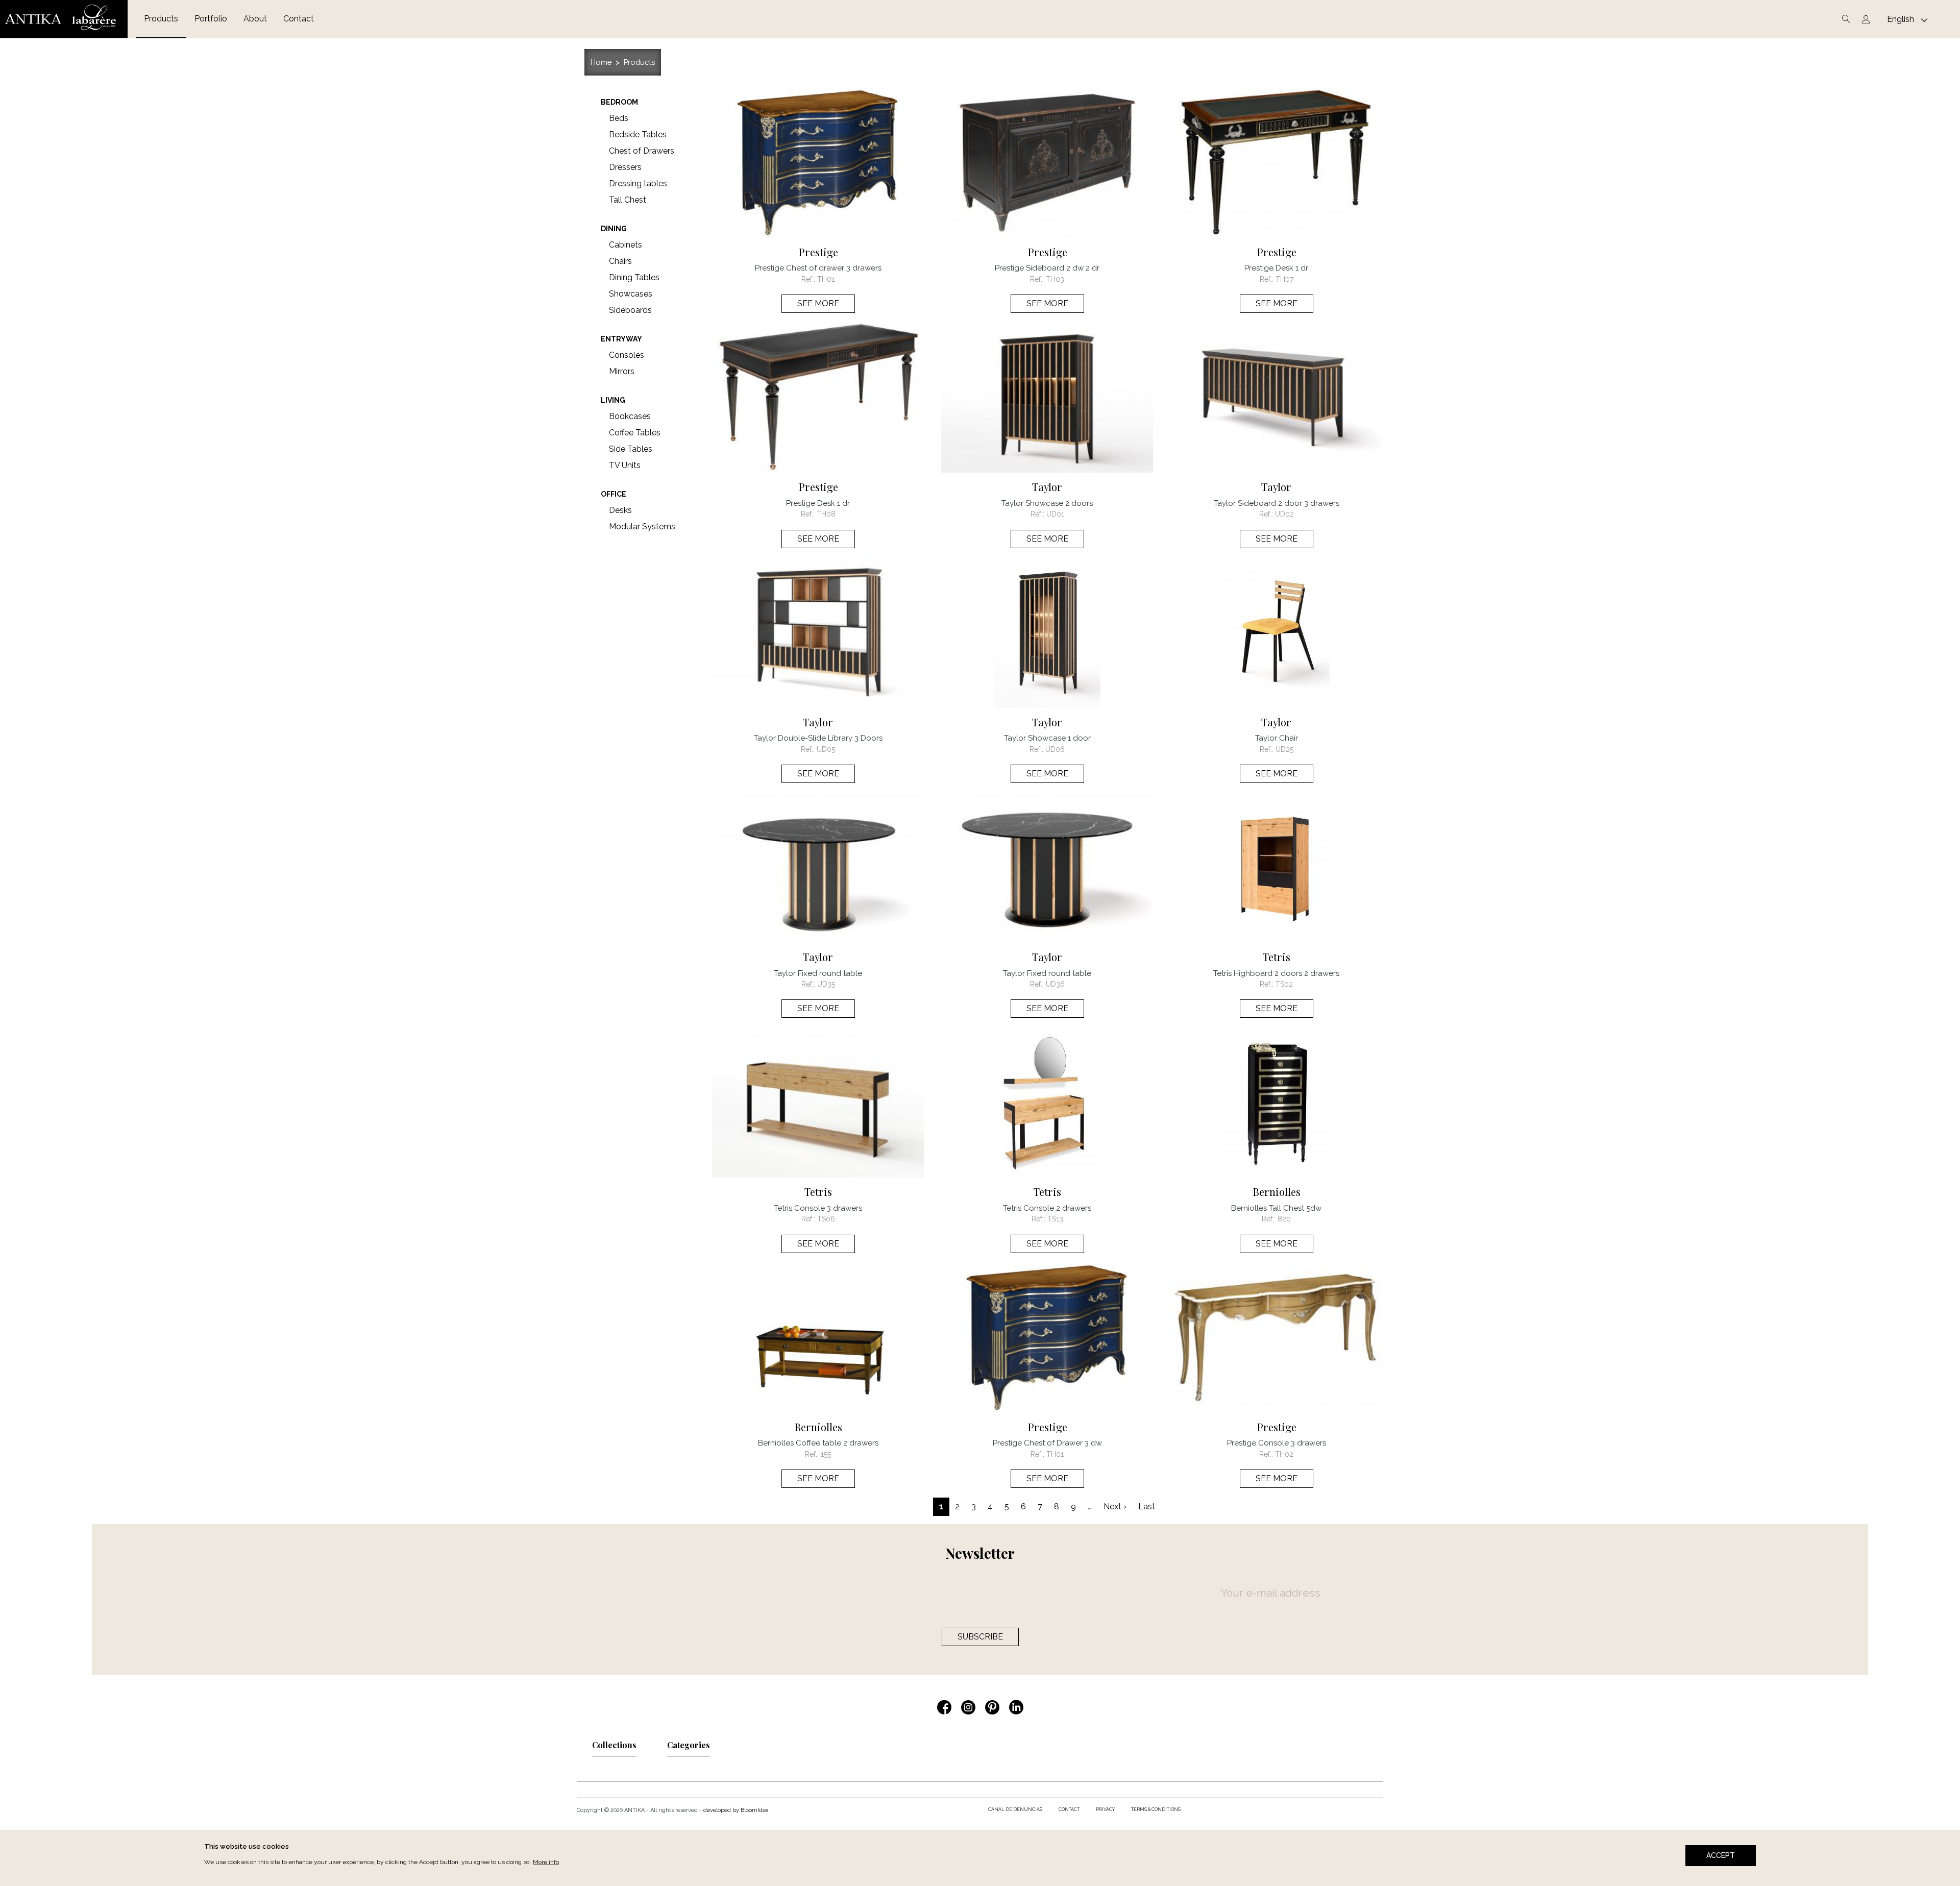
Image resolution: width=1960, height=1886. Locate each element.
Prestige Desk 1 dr (1276, 268)
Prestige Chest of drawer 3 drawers (818, 268)
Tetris (1277, 957)
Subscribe (980, 1637)
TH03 (1055, 279)
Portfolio (211, 19)
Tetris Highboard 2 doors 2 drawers (1276, 973)
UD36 (1055, 984)
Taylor (1047, 487)
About (255, 19)
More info (546, 1862)
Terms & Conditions (1156, 1809)
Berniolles (1277, 1192)
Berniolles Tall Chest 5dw (1276, 1208)
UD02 (1284, 514)
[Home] (64, 19)
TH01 (826, 279)
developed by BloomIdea (736, 1810)
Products (161, 19)
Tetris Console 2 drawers (1047, 1208)
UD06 (1055, 749)
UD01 (1055, 514)
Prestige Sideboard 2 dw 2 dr (1047, 268)
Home (601, 62)
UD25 (1284, 749)
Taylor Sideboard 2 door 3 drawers (1277, 503)
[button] (614, 1748)
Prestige (818, 252)
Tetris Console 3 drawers (818, 1208)
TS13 (1055, 1219)
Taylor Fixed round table (818, 973)
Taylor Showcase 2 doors (1047, 503)
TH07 (1284, 279)
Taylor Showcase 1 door (1047, 738)
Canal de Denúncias (1015, 1809)
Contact (299, 19)
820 (1284, 1219)
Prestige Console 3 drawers (1277, 1443)
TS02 (1284, 984)
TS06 (826, 1219)
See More (818, 303)
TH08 (826, 514)
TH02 (1284, 1454)
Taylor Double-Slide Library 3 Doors (818, 738)
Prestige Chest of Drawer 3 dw (1047, 1443)
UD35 (826, 984)
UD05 (826, 749)
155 (826, 1454)
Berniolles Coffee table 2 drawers (818, 1443)
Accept (1721, 1855)
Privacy (1105, 1809)
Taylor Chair (1277, 738)
